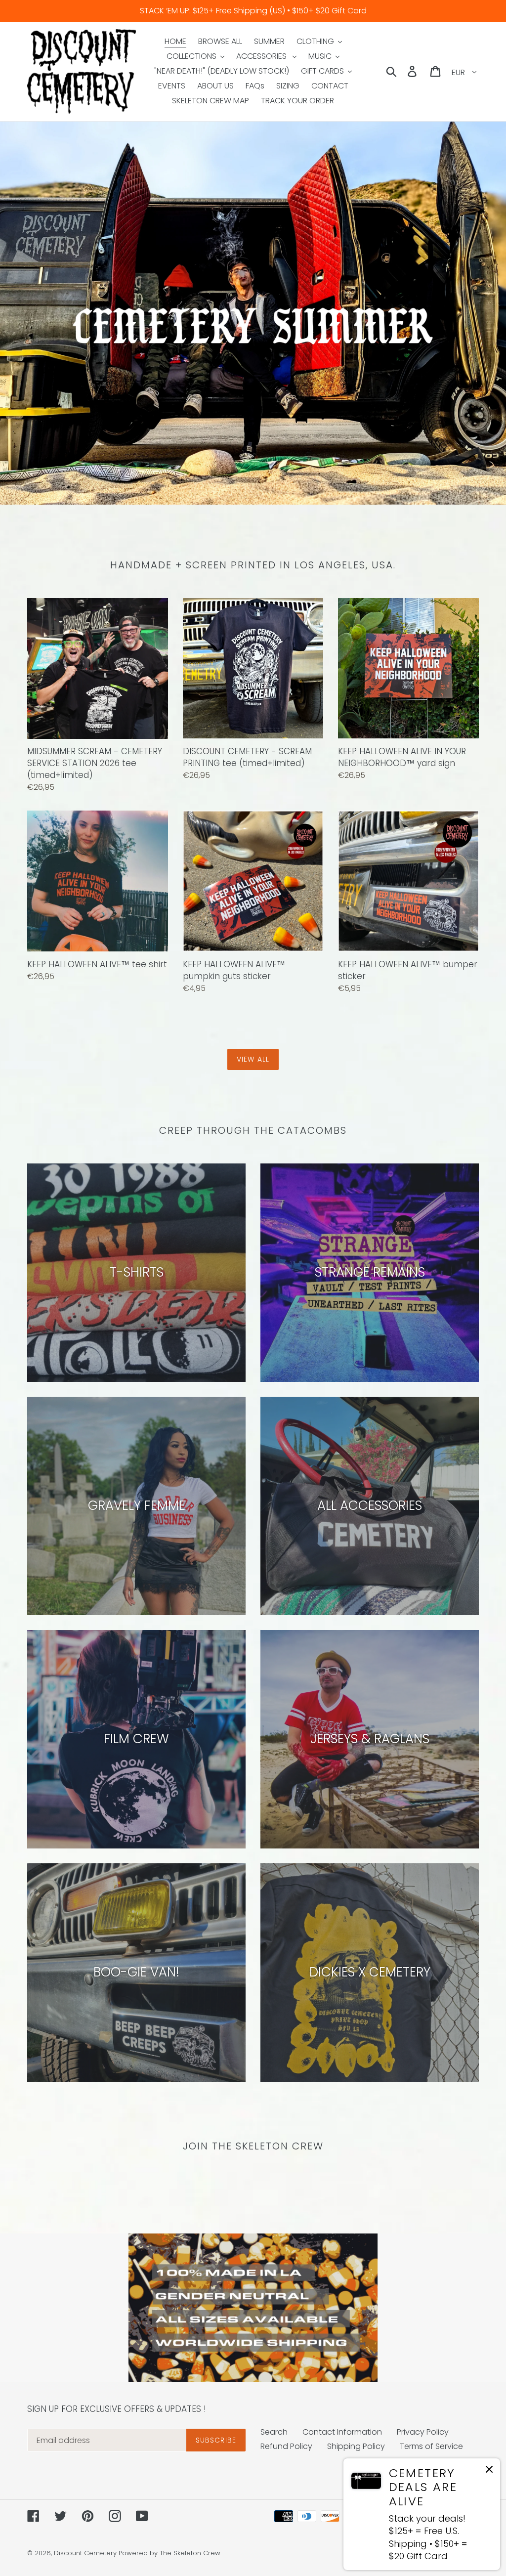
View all (253, 1059)
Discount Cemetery (85, 2553)
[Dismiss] (489, 2471)
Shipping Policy (356, 2446)
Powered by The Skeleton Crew (169, 2553)
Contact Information (342, 2432)
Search (274, 2432)
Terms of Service (431, 2446)
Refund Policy (286, 2446)
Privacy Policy (423, 2432)
